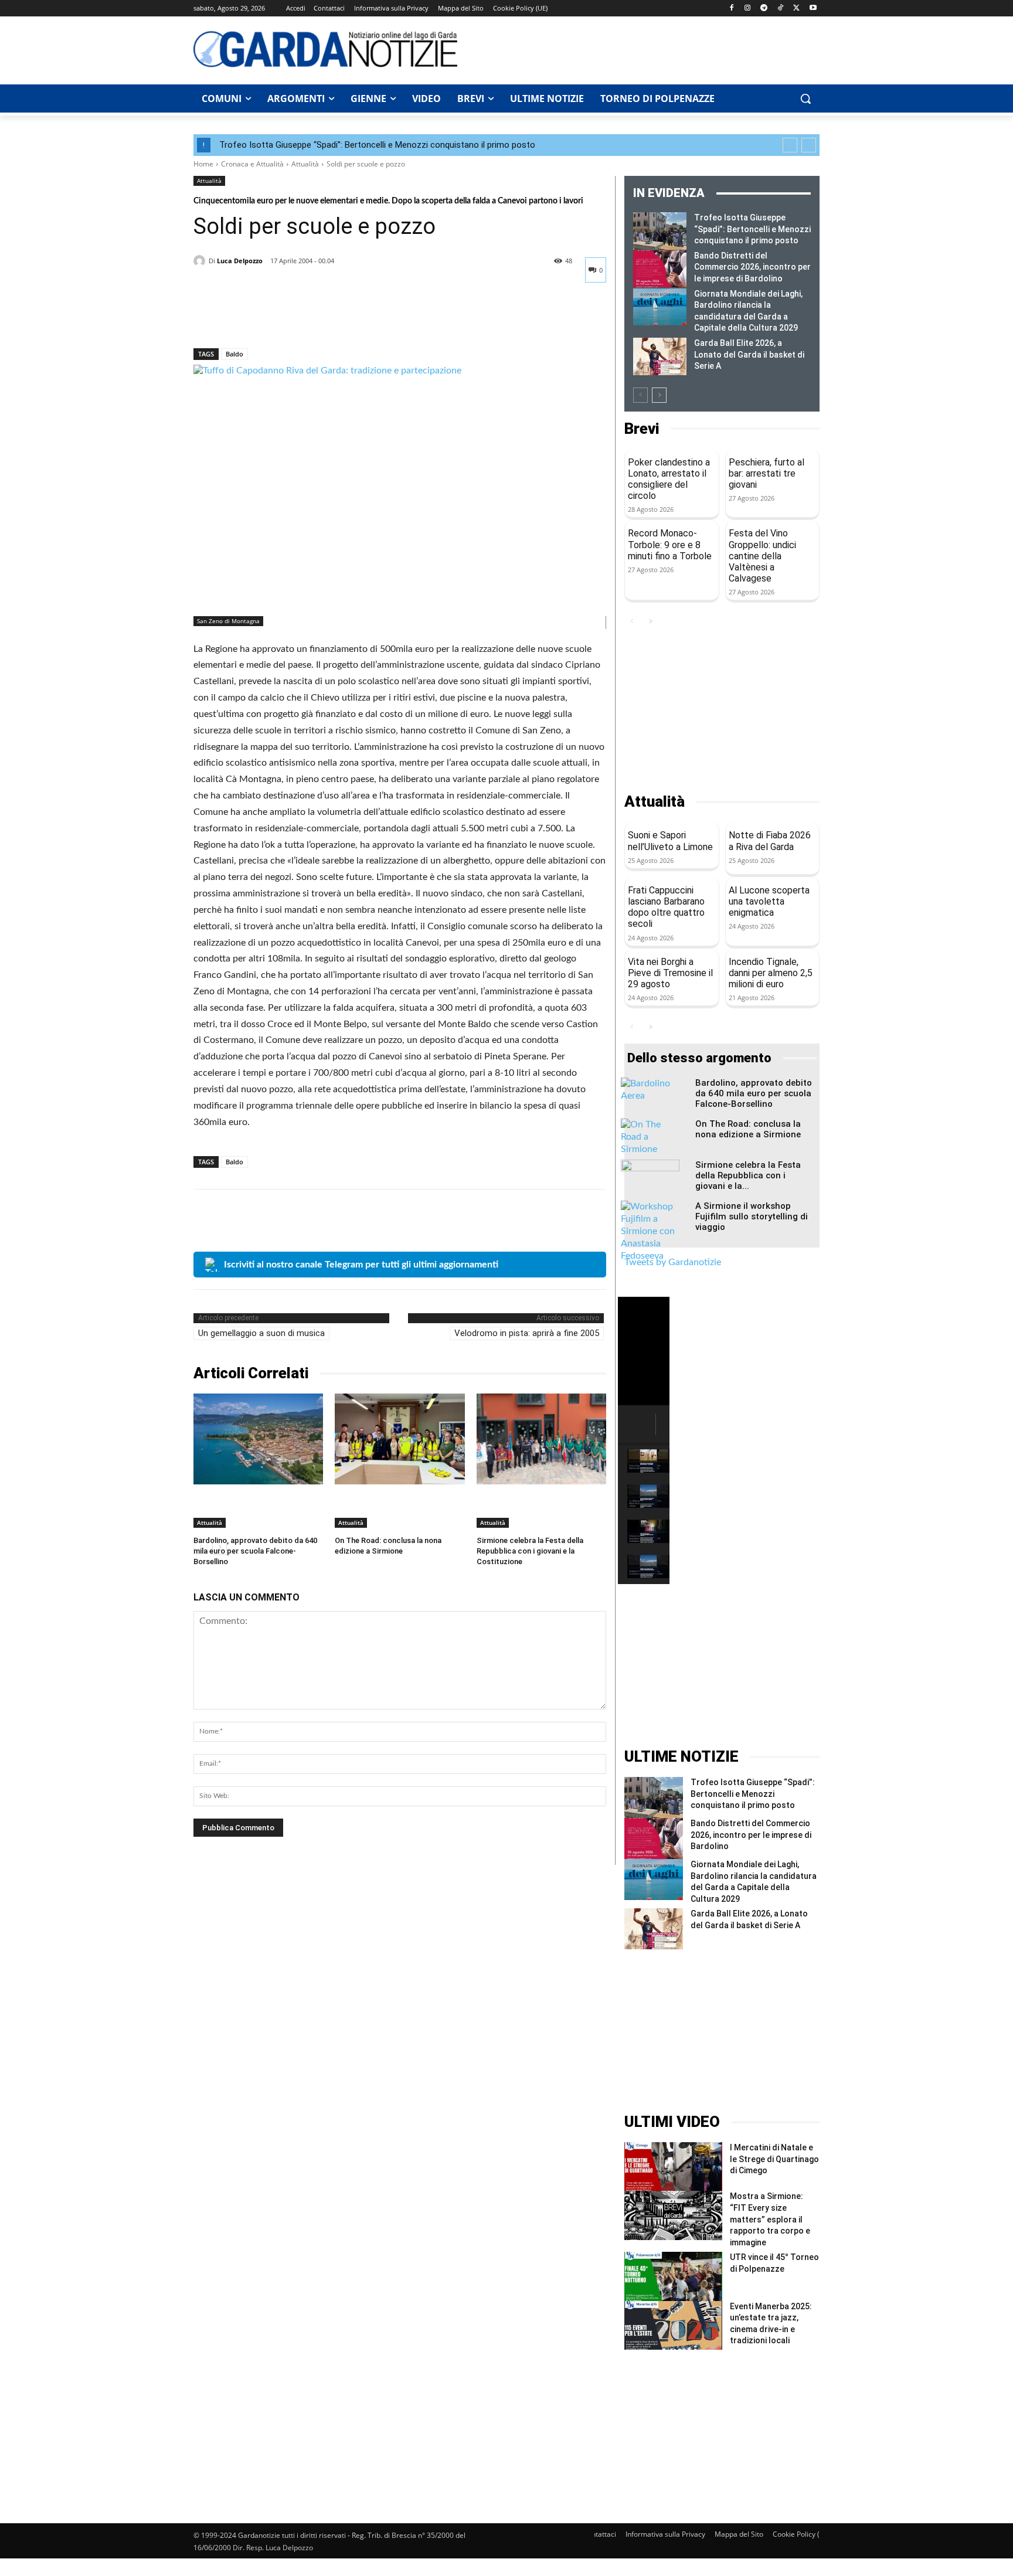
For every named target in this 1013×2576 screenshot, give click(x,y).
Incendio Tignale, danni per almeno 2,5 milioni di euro (771, 973)
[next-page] (659, 395)
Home (203, 164)
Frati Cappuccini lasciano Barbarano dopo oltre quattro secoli (666, 907)
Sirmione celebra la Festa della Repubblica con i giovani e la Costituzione (530, 1551)
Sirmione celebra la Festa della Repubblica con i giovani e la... (748, 1175)
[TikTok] (781, 9)
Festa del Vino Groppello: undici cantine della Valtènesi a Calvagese (762, 556)
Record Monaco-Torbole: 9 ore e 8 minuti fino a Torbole (670, 544)
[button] (805, 98)
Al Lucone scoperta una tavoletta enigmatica (769, 901)
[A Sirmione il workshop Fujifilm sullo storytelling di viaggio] (650, 1231)
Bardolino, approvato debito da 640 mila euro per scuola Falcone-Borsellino (255, 1551)
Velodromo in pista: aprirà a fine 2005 (527, 1333)
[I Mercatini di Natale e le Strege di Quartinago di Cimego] (673, 2167)
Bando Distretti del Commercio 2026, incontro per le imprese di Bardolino (752, 267)
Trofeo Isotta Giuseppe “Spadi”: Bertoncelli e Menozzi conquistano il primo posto (377, 145)
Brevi (642, 429)
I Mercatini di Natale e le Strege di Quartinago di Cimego (774, 2159)
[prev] (790, 145)
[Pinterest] (259, 318)
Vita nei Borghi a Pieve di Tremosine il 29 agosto (670, 973)
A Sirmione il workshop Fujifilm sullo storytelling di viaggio (752, 1216)
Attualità (305, 164)
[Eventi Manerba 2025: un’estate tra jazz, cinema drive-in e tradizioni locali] (673, 2325)
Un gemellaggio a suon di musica (261, 1333)
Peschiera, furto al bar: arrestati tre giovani (766, 473)
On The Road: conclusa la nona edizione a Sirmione (748, 1129)
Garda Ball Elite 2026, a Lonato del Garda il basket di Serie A (749, 354)
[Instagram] (748, 9)
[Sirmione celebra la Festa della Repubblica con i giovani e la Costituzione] (541, 1439)
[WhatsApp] (286, 318)
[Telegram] (764, 9)
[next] (809, 145)
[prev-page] (640, 395)
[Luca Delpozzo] (201, 261)
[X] (796, 9)
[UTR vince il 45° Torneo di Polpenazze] (673, 2276)
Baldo (234, 354)
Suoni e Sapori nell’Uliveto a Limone (670, 841)
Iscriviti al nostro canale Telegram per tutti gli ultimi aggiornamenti (361, 1265)
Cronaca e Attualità (252, 164)
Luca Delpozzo (240, 261)
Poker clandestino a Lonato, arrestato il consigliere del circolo (669, 479)
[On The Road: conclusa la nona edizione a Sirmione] (400, 1439)
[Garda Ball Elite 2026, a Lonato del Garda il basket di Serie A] (660, 356)
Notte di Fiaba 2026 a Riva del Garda (770, 841)
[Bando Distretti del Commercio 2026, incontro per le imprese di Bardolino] (660, 269)
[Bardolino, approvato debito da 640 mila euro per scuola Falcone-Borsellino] (258, 1439)
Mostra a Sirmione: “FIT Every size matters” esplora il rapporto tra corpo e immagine (770, 2219)
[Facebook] (731, 9)
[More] (314, 318)
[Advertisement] (645, 49)
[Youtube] (813, 9)
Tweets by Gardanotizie (673, 1262)
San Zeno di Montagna (228, 621)
